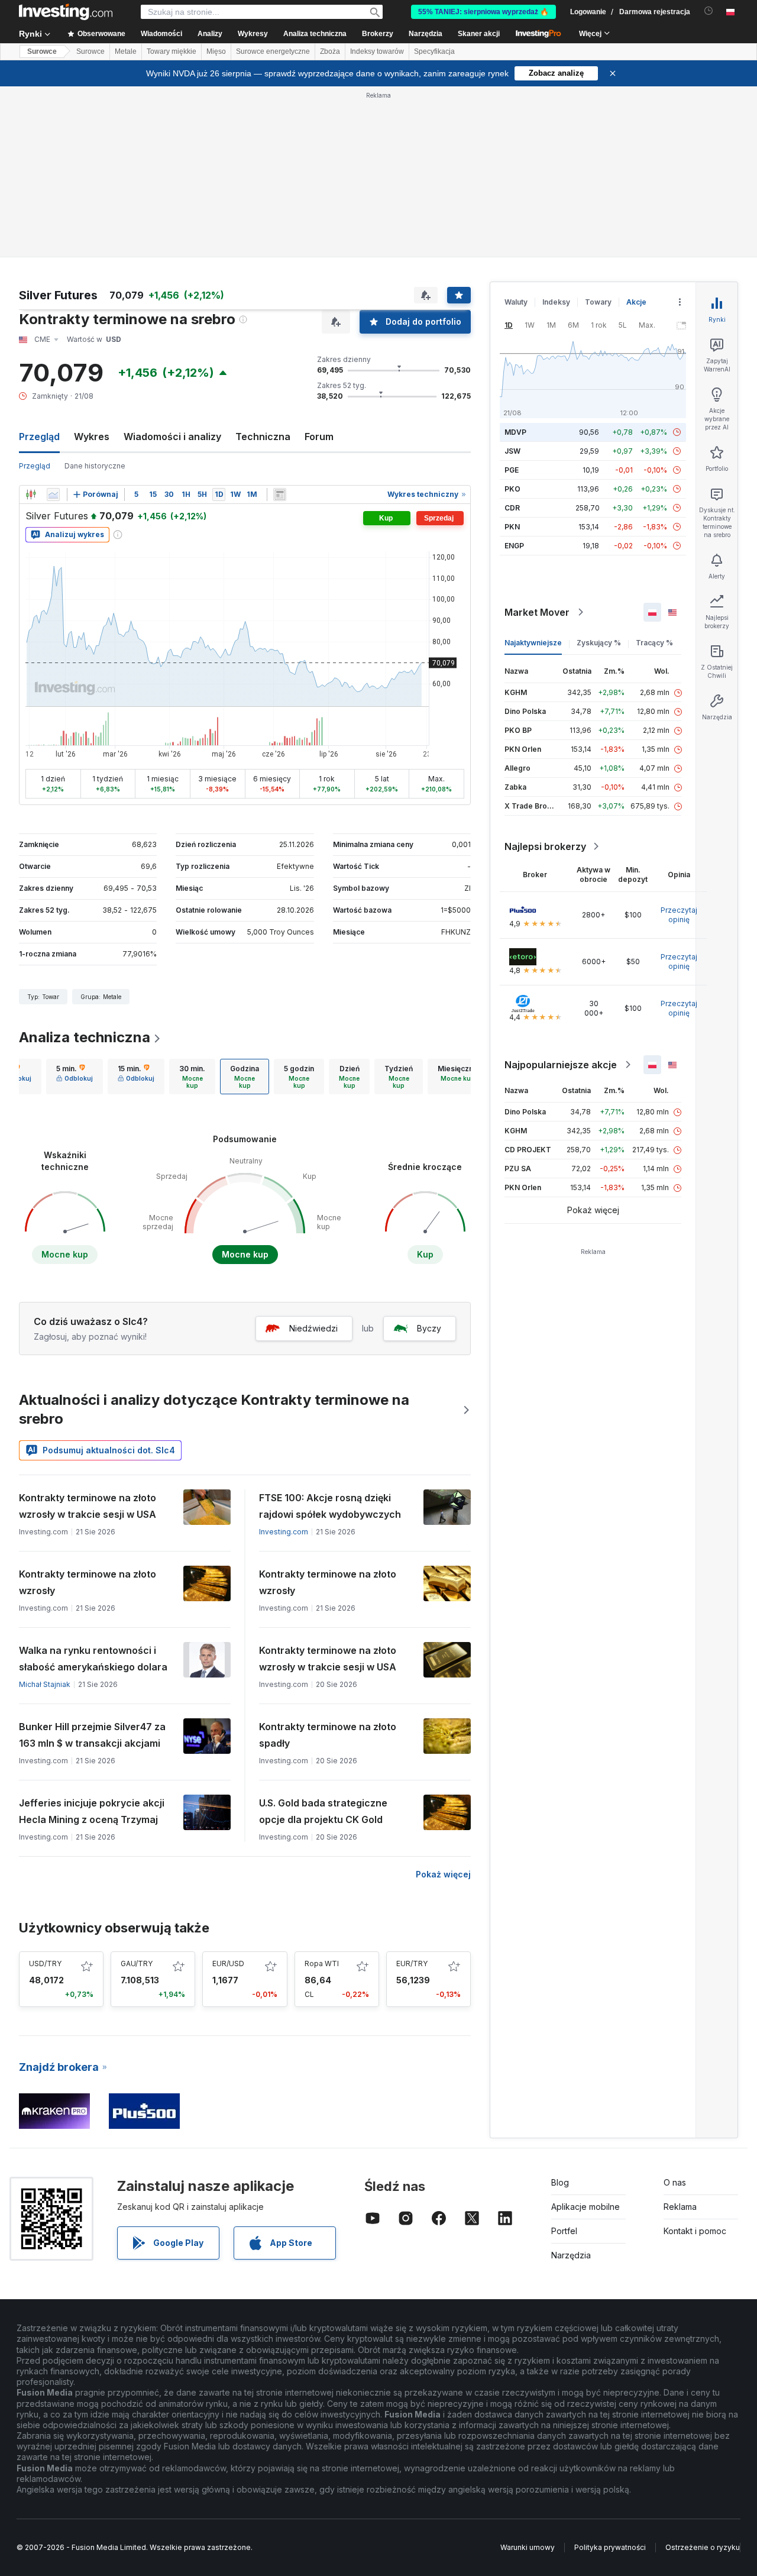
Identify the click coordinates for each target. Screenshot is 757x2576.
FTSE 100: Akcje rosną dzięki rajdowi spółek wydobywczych (330, 1506)
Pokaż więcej (443, 1874)
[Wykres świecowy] (31, 494)
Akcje (636, 302)
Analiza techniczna (85, 1037)
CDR (512, 508)
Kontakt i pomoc (695, 2231)
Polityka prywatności (610, 2547)
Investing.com (284, 1532)
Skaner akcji (479, 34)
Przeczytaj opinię (679, 915)
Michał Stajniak (45, 1684)
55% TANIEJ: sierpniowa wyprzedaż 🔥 (483, 12)
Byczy (429, 1328)
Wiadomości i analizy (172, 437)
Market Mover (537, 612)
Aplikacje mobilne (585, 2207)
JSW (512, 451)
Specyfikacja (434, 51)
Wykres (92, 437)
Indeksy (556, 302)
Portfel (564, 2231)
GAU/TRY (137, 1963)
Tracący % (654, 643)
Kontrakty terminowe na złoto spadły (328, 1735)
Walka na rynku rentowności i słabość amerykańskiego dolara (93, 1659)
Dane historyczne (95, 466)
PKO (512, 489)
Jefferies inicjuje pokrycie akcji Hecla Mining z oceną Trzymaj (92, 1811)
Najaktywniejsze (533, 643)
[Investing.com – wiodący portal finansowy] (66, 12)
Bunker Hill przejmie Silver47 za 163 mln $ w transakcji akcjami (92, 1735)
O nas (675, 2182)
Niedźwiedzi (313, 1328)
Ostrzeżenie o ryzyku (703, 2547)
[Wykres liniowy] (53, 494)
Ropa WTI (322, 1963)
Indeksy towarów (377, 51)
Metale (126, 51)
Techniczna (263, 437)
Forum (319, 437)
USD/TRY (45, 1963)
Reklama (680, 2207)
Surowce (42, 51)
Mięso (216, 51)
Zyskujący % (599, 643)
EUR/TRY (412, 1963)
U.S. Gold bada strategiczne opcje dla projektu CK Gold (323, 1811)
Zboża (330, 51)
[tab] (75, 1077)
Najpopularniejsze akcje (561, 1065)
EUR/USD (228, 1963)
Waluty (516, 302)
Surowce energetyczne (273, 51)
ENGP (514, 546)
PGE (512, 470)
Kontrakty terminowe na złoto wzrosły (88, 1582)
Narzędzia (571, 2255)
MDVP (515, 432)
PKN (512, 527)
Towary (598, 302)
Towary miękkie (172, 51)
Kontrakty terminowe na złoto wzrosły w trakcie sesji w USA (88, 1506)
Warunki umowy (528, 2547)
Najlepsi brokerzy (545, 846)
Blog (560, 2182)
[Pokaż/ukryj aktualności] (280, 494)
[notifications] (709, 11)
